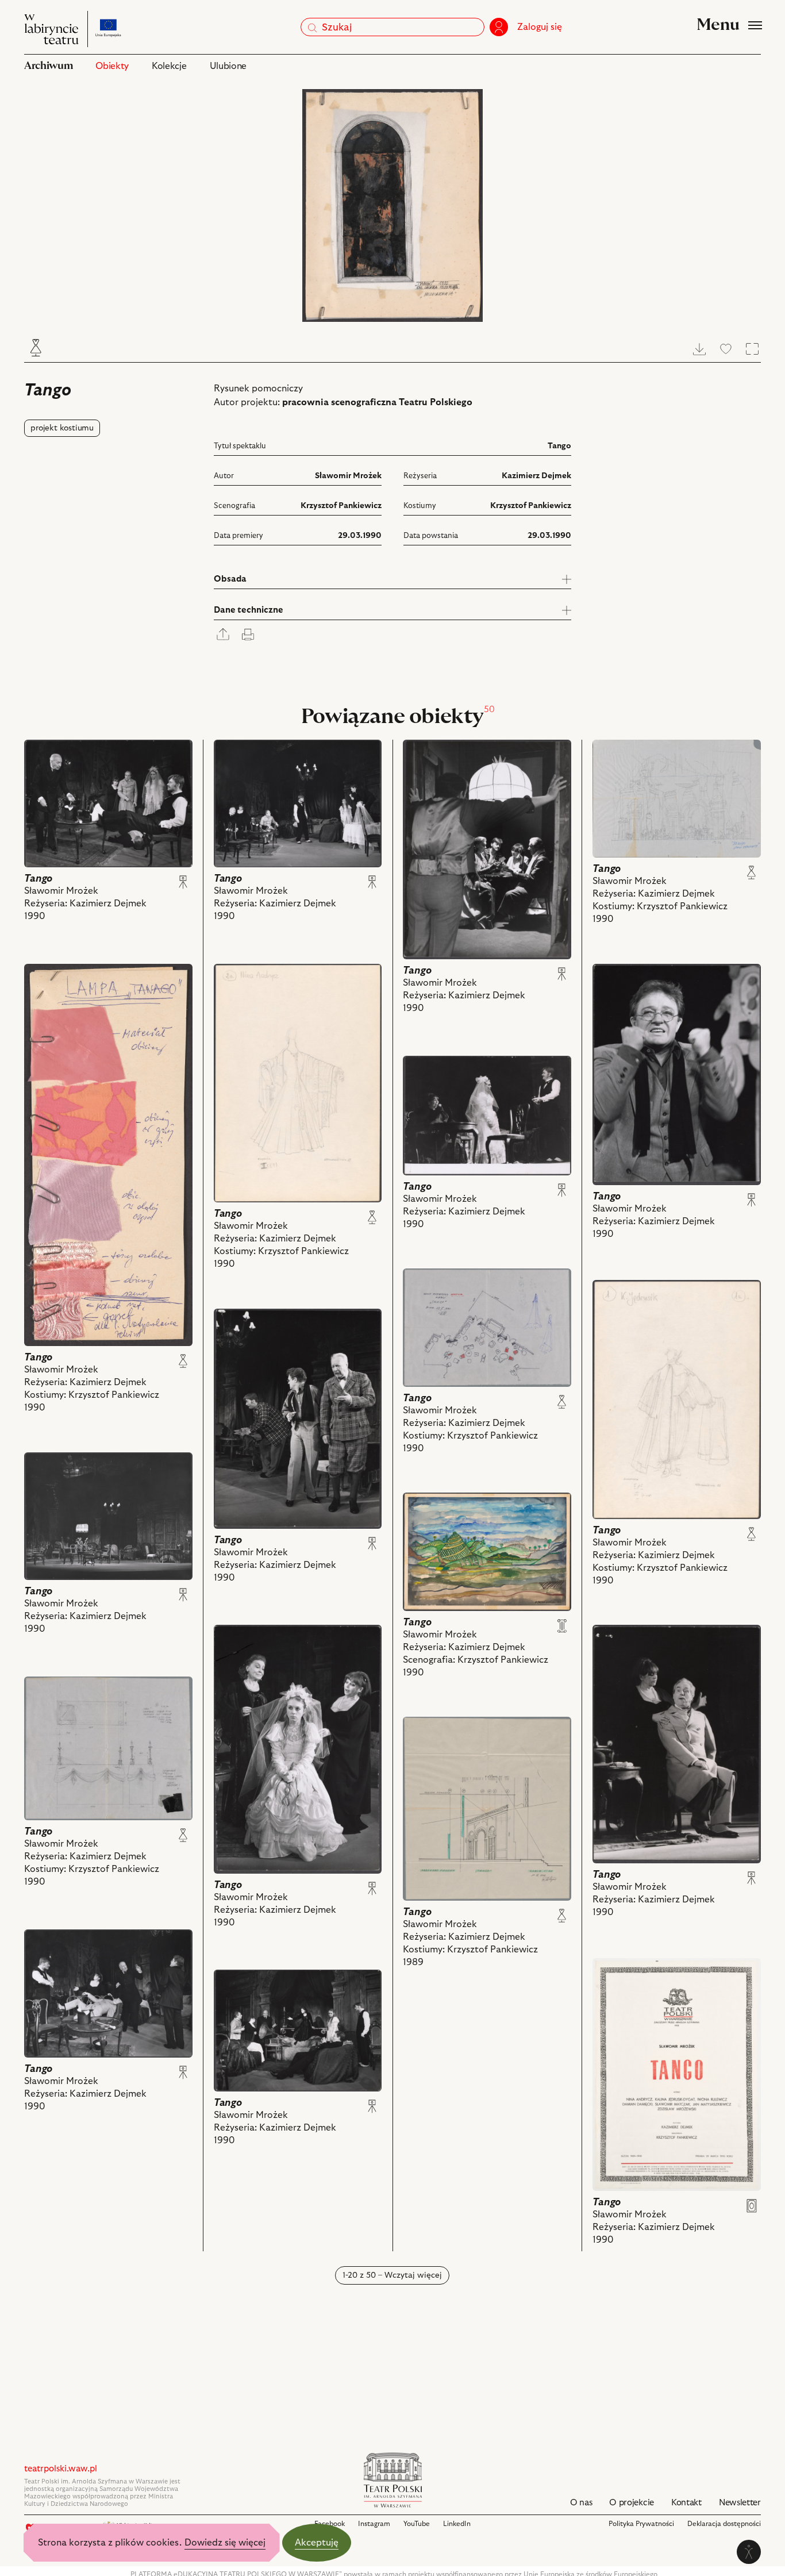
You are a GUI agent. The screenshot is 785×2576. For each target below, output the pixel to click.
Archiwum (48, 66)
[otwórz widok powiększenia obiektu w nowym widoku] (392, 205)
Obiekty (112, 66)
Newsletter (740, 2503)
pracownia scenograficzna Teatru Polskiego (377, 402)
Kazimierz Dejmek (536, 476)
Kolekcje (169, 66)
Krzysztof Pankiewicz (341, 506)
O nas (581, 2503)
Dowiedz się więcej (225, 2543)
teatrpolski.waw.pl (61, 2469)
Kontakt (686, 2503)
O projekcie (632, 2503)
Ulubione (228, 66)
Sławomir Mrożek (348, 476)
